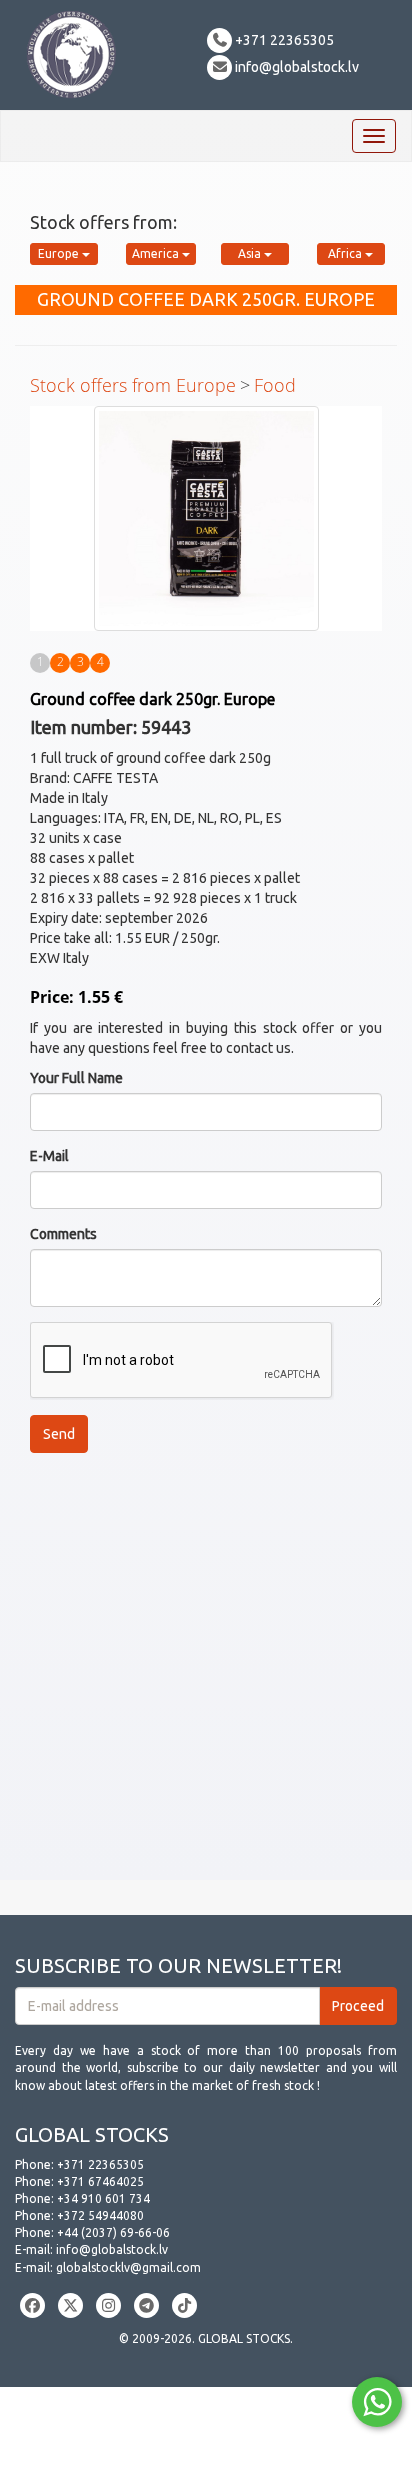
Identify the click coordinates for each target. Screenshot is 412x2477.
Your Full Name (76, 1078)
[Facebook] (32, 2305)
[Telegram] (146, 2305)
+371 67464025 (100, 2181)
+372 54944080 (100, 2215)
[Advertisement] (206, 1674)
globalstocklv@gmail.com (128, 2267)
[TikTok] (184, 2305)
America (157, 253)
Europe (60, 253)
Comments (63, 1234)
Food (275, 385)
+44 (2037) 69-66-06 (113, 2232)
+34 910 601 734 (103, 2198)
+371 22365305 (283, 40)
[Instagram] (108, 2305)
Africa (346, 253)
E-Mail (49, 1156)
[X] (70, 2305)
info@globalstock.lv (295, 67)
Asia (251, 253)
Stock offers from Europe (133, 385)
